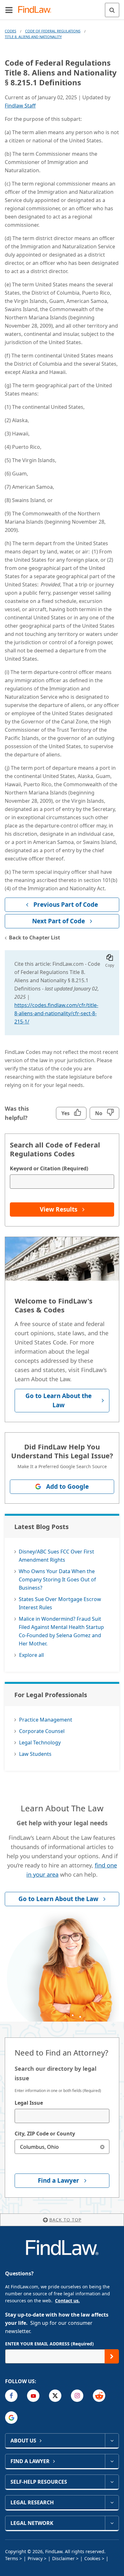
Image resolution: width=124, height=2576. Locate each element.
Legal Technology (40, 1742)
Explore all (31, 1655)
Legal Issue (29, 2103)
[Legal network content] (112, 2523)
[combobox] (62, 2116)
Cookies (92, 2558)
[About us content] (112, 2441)
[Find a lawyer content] (112, 2461)
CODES (10, 31)
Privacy (35, 2558)
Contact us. (67, 2301)
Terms (12, 2558)
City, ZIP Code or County (45, 2134)
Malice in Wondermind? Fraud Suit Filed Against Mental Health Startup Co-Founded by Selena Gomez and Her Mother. (61, 1631)
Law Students (35, 1754)
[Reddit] (99, 2396)
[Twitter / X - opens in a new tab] (55, 2396)
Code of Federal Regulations (53, 31)
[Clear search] (102, 2147)
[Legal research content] (112, 2502)
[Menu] (9, 10)
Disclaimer (63, 2558)
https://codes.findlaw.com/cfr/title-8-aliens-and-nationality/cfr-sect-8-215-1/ (56, 1013)
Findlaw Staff (20, 106)
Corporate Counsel (42, 1731)
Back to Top (65, 2220)
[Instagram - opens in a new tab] (77, 2396)
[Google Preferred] (11, 2418)
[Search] (112, 10)
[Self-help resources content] (112, 2482)
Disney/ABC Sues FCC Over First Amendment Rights (56, 1556)
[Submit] (112, 2356)
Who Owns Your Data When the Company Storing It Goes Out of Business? (57, 1579)
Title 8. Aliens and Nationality (33, 37)
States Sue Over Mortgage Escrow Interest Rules (60, 1603)
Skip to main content (62, 7)
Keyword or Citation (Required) (49, 1168)
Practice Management (46, 1720)
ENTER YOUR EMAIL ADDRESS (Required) (49, 2344)
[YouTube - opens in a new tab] (33, 2396)
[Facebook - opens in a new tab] (11, 2396)
